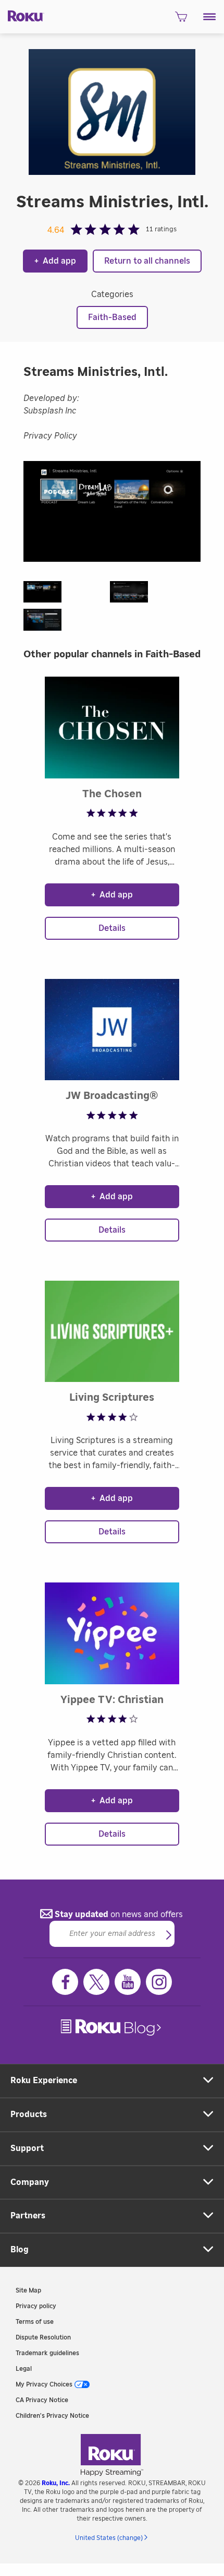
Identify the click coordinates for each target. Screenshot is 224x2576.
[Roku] (22, 15)
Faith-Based (112, 317)
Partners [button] (28, 2216)
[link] (112, 2028)
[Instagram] (159, 1982)
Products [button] (29, 2114)
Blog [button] (20, 2250)
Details (112, 928)
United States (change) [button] (109, 2538)
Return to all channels (147, 261)
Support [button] (27, 2148)
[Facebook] (65, 1982)
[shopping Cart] (181, 20)
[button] (210, 17)
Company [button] (30, 2182)
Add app (55, 261)
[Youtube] (128, 1982)
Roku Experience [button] (44, 2081)
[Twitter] (96, 1982)
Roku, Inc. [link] (56, 2483)
